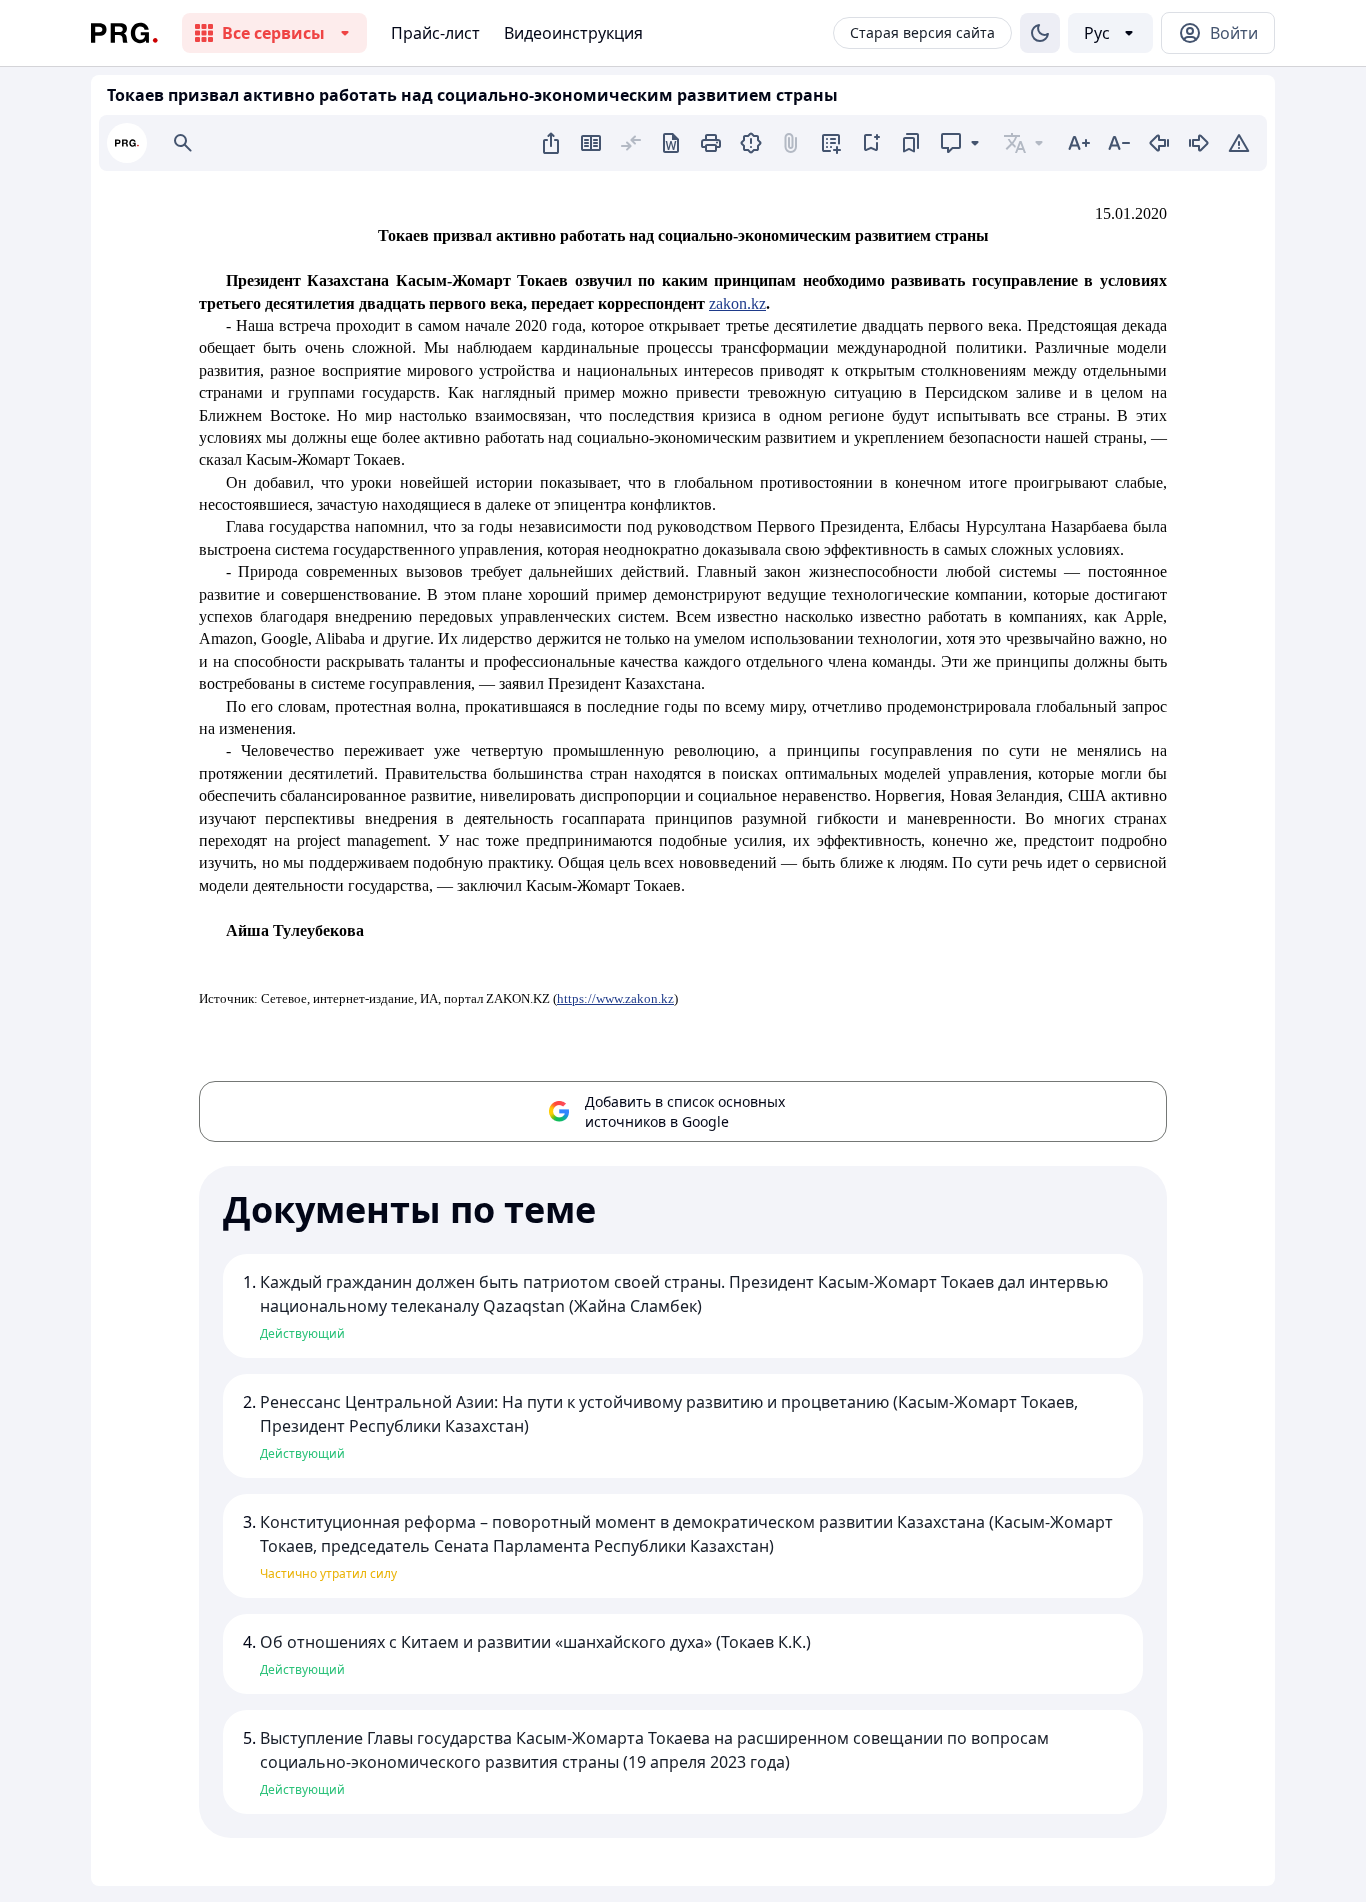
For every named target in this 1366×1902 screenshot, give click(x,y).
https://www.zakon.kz (615, 998)
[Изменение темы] (1040, 33)
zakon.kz (737, 303)
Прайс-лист (435, 33)
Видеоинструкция (573, 33)
